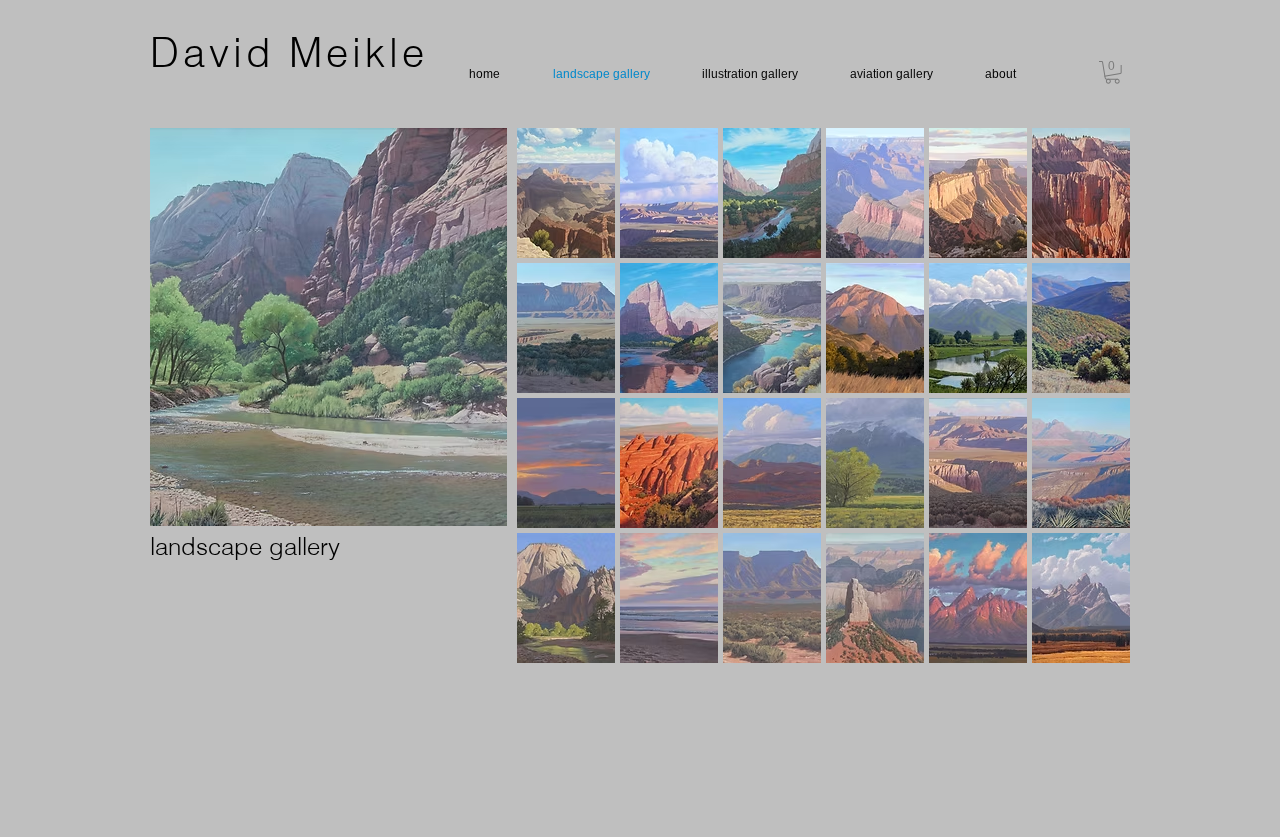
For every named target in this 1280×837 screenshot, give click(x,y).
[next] (1087, 412)
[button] (1112, 72)
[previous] (559, 412)
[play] (1089, 647)
